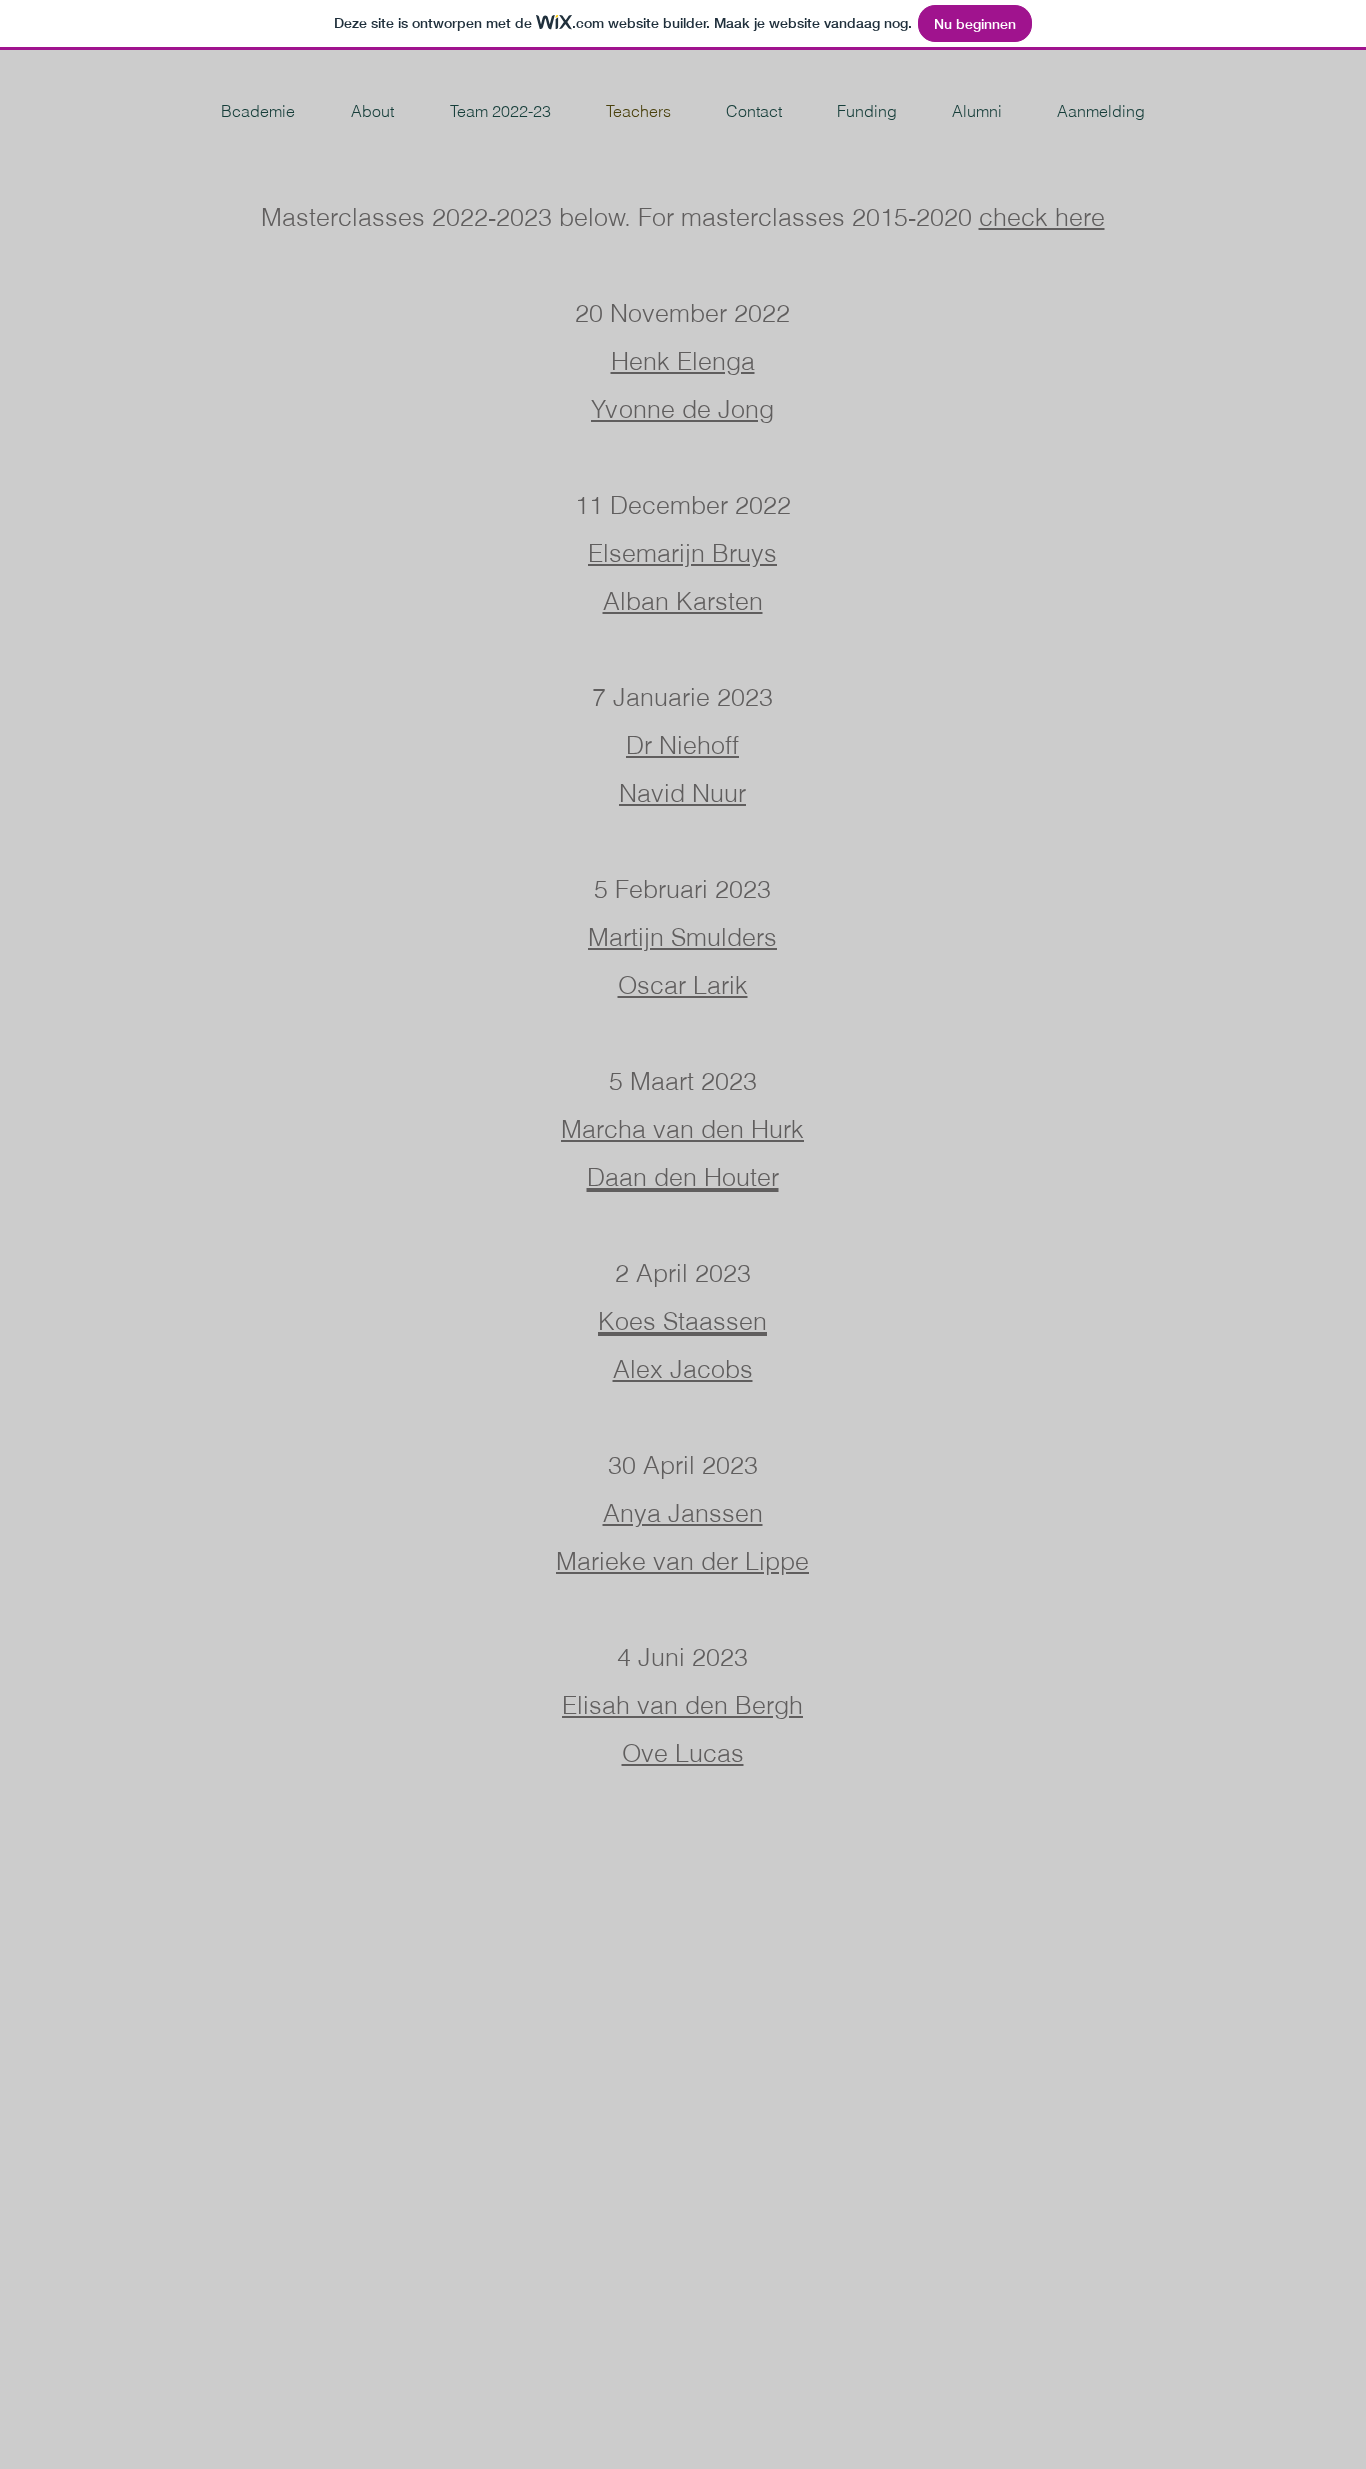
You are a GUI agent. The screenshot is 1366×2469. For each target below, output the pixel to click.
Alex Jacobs (683, 1369)
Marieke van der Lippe (682, 1561)
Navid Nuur (682, 793)
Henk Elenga (683, 361)
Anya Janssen (683, 1513)
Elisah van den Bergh (682, 1705)
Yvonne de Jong (682, 409)
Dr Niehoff (682, 745)
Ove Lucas (683, 1753)
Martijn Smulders (682, 937)
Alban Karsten (683, 601)
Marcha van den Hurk (682, 1129)
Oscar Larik (683, 985)
